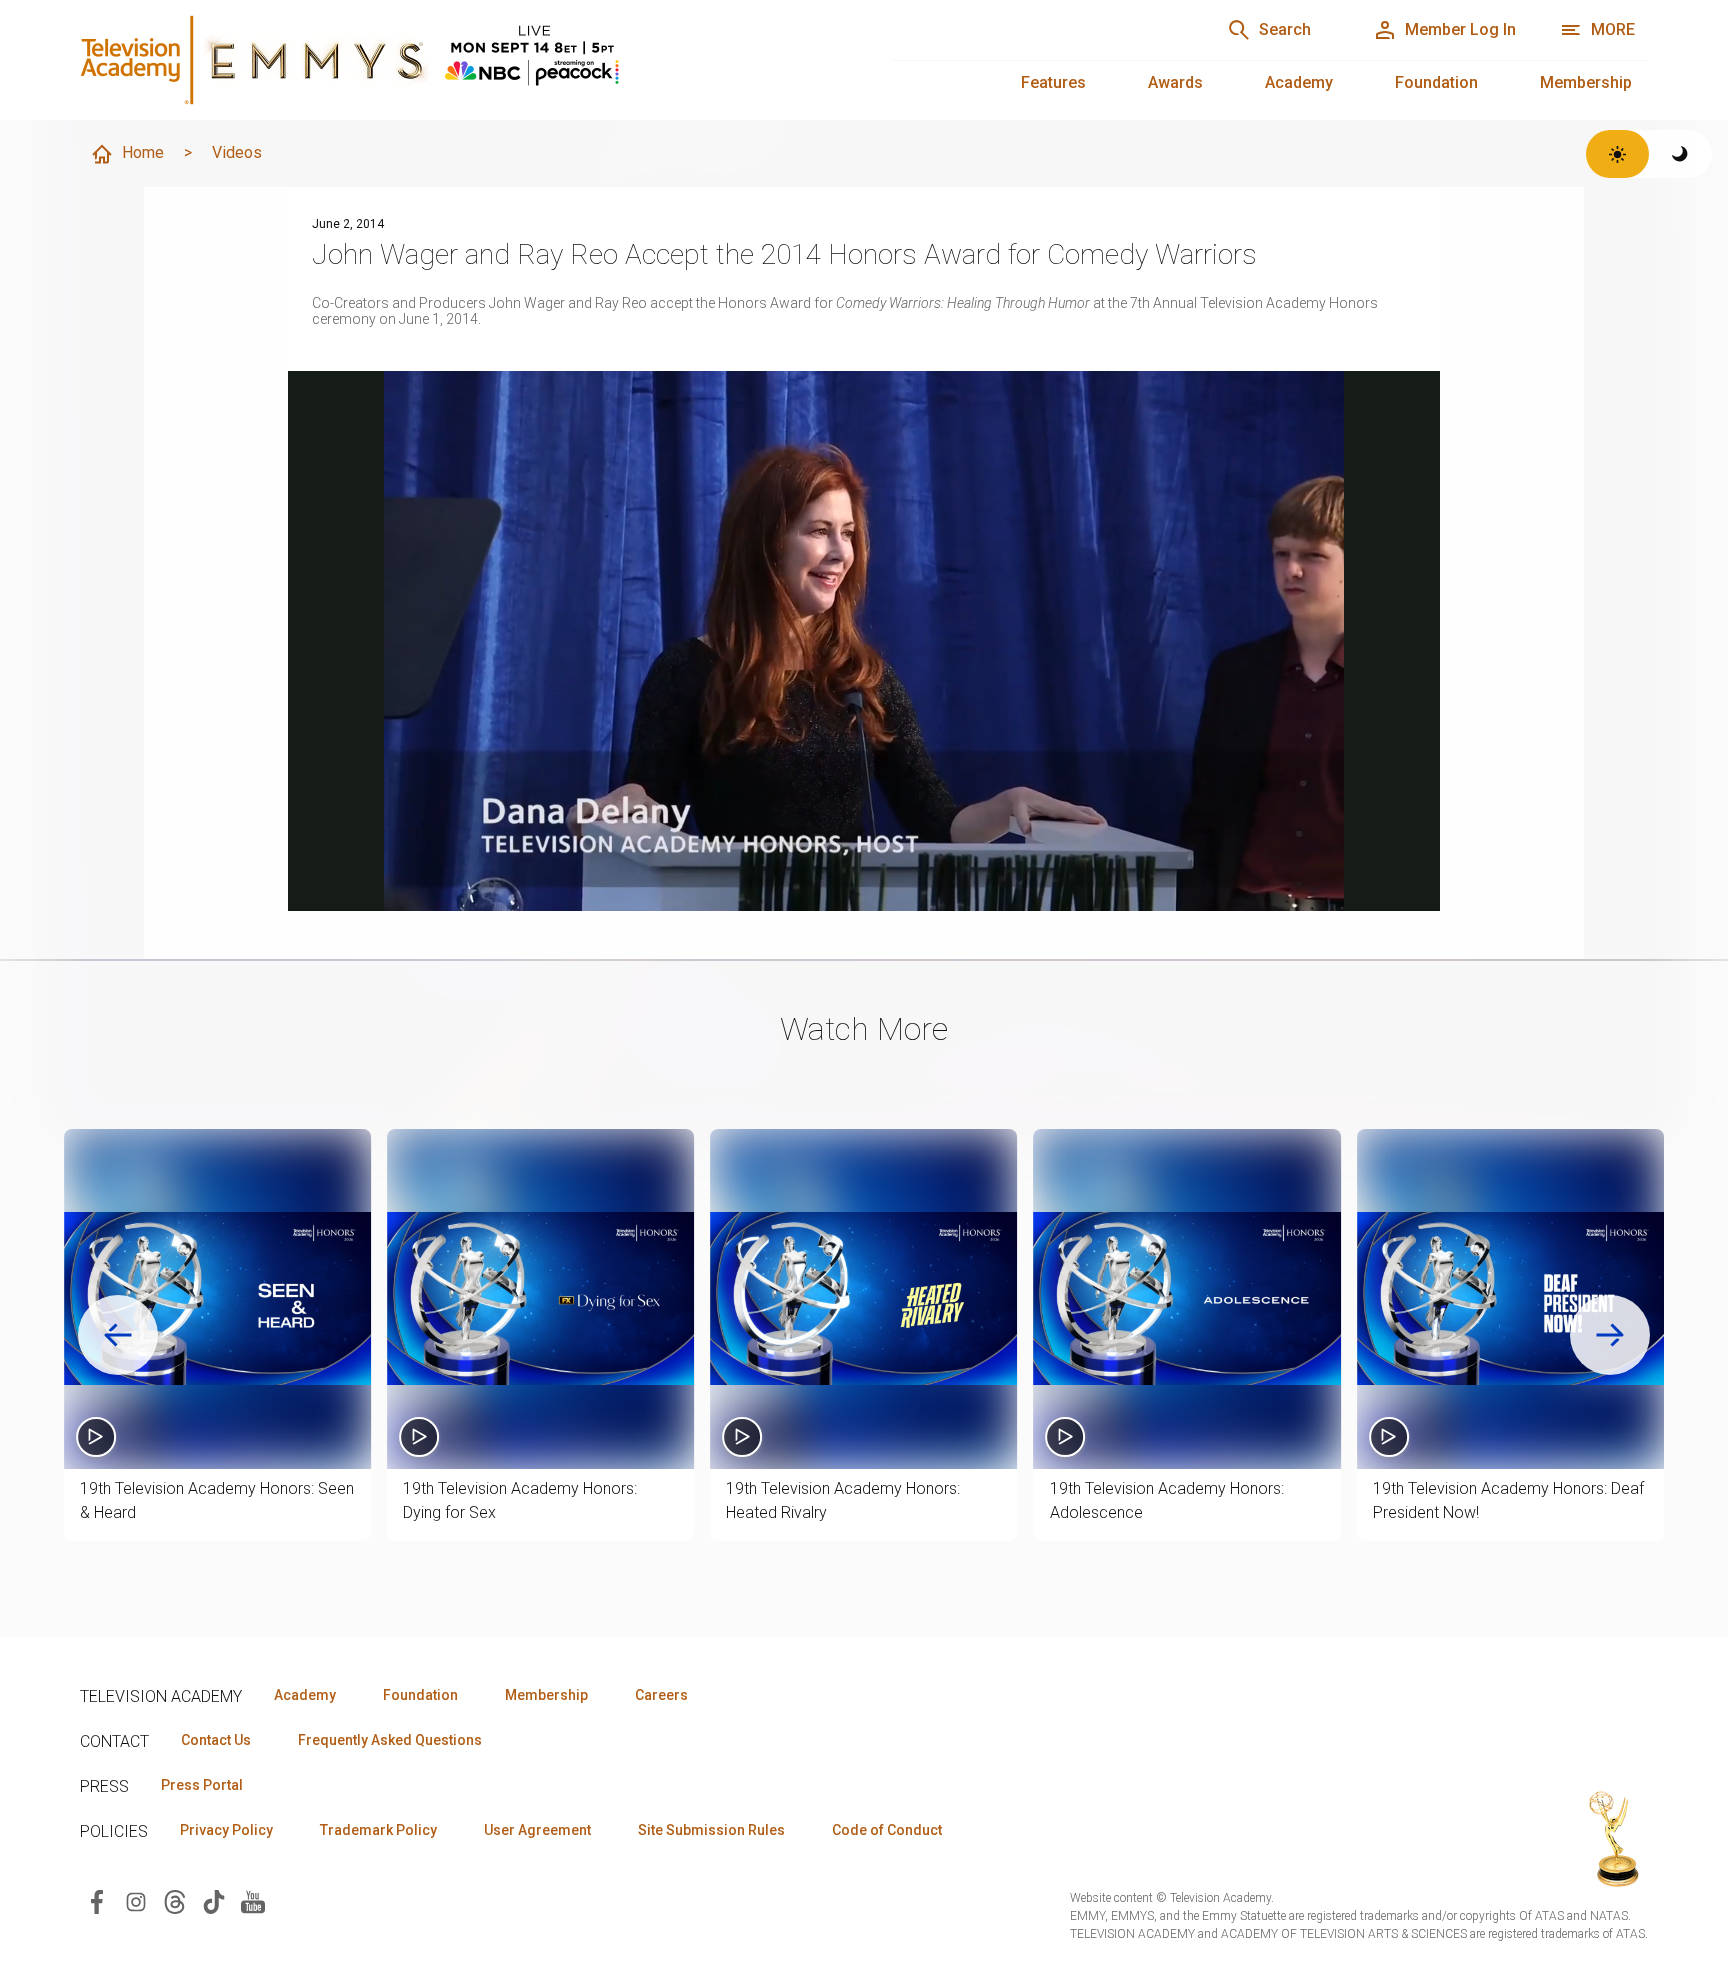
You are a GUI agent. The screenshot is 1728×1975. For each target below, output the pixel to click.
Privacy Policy (226, 1830)
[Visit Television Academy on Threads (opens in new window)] (175, 1900)
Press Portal (202, 1785)
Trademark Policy (378, 1830)
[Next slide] (1610, 1335)
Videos (237, 152)
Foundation (1436, 82)
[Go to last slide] (118, 1335)
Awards (1175, 82)
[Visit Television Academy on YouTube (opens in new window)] (253, 1900)
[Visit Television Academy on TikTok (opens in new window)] (214, 1900)
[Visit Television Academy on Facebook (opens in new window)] (97, 1900)
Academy (1299, 82)
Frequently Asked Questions (390, 1740)
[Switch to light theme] (1617, 154)
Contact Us (216, 1740)
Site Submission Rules (711, 1830)
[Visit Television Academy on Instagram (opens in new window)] (136, 1900)
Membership (1586, 82)
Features (1053, 82)
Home (143, 152)
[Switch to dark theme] (1680, 154)
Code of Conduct (887, 1830)
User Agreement (537, 1830)
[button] (217, 1299)
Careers (661, 1695)
